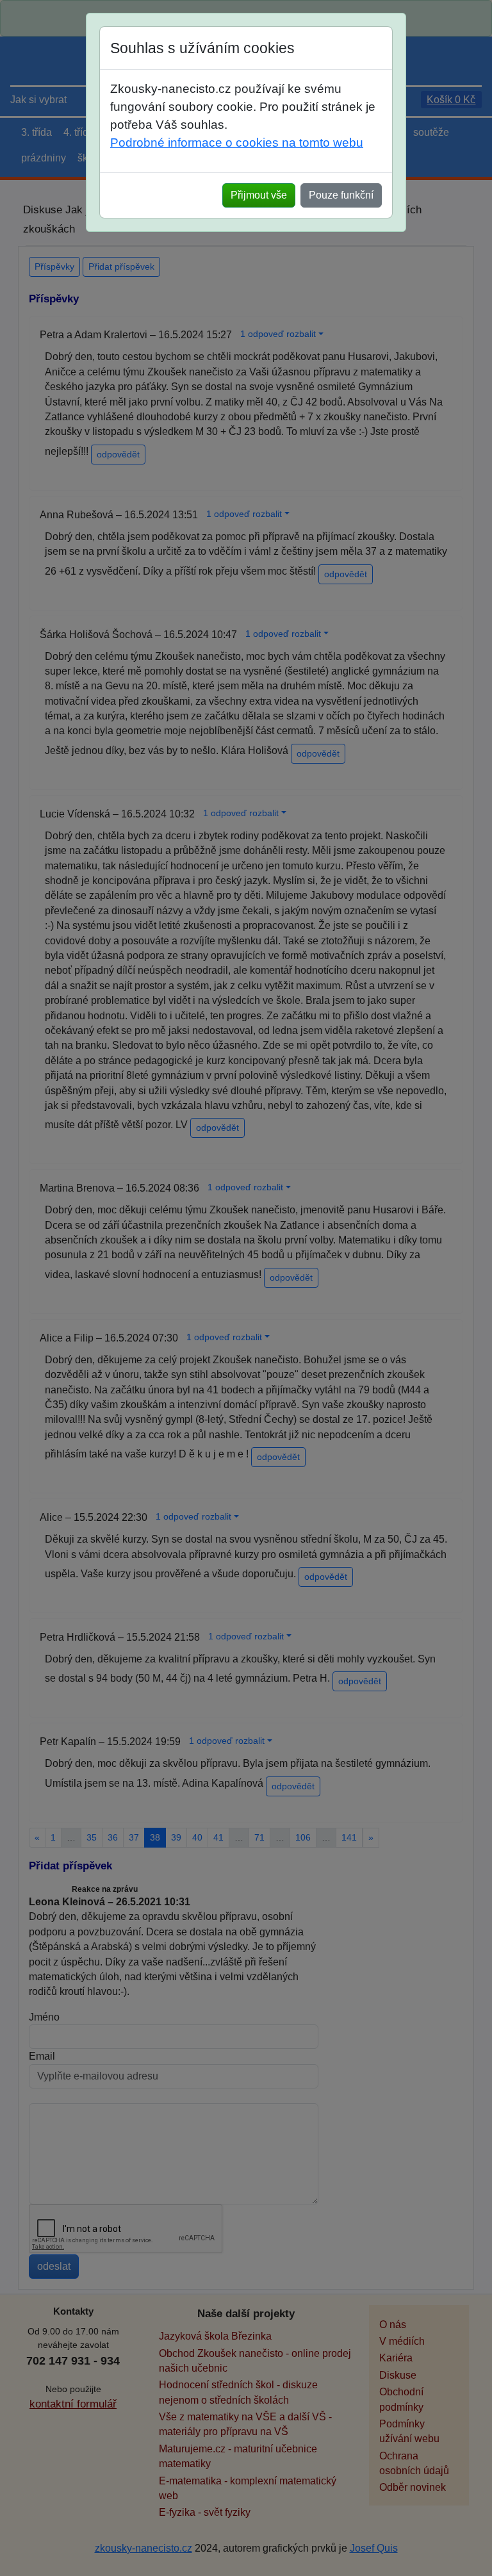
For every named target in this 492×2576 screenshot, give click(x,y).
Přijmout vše (259, 195)
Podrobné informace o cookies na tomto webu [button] (237, 143)
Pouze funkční (341, 195)
